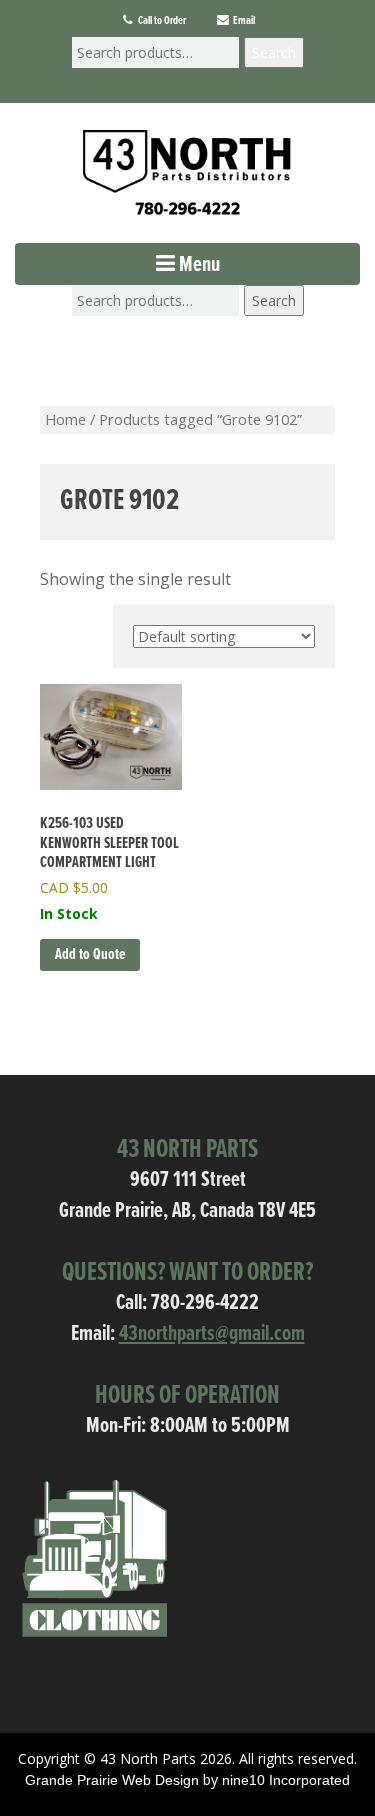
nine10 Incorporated (286, 1780)
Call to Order (161, 21)
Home (65, 419)
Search (274, 52)
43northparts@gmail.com (212, 1334)
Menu (197, 265)
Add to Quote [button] (90, 954)
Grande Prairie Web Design (112, 1780)
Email (243, 21)
